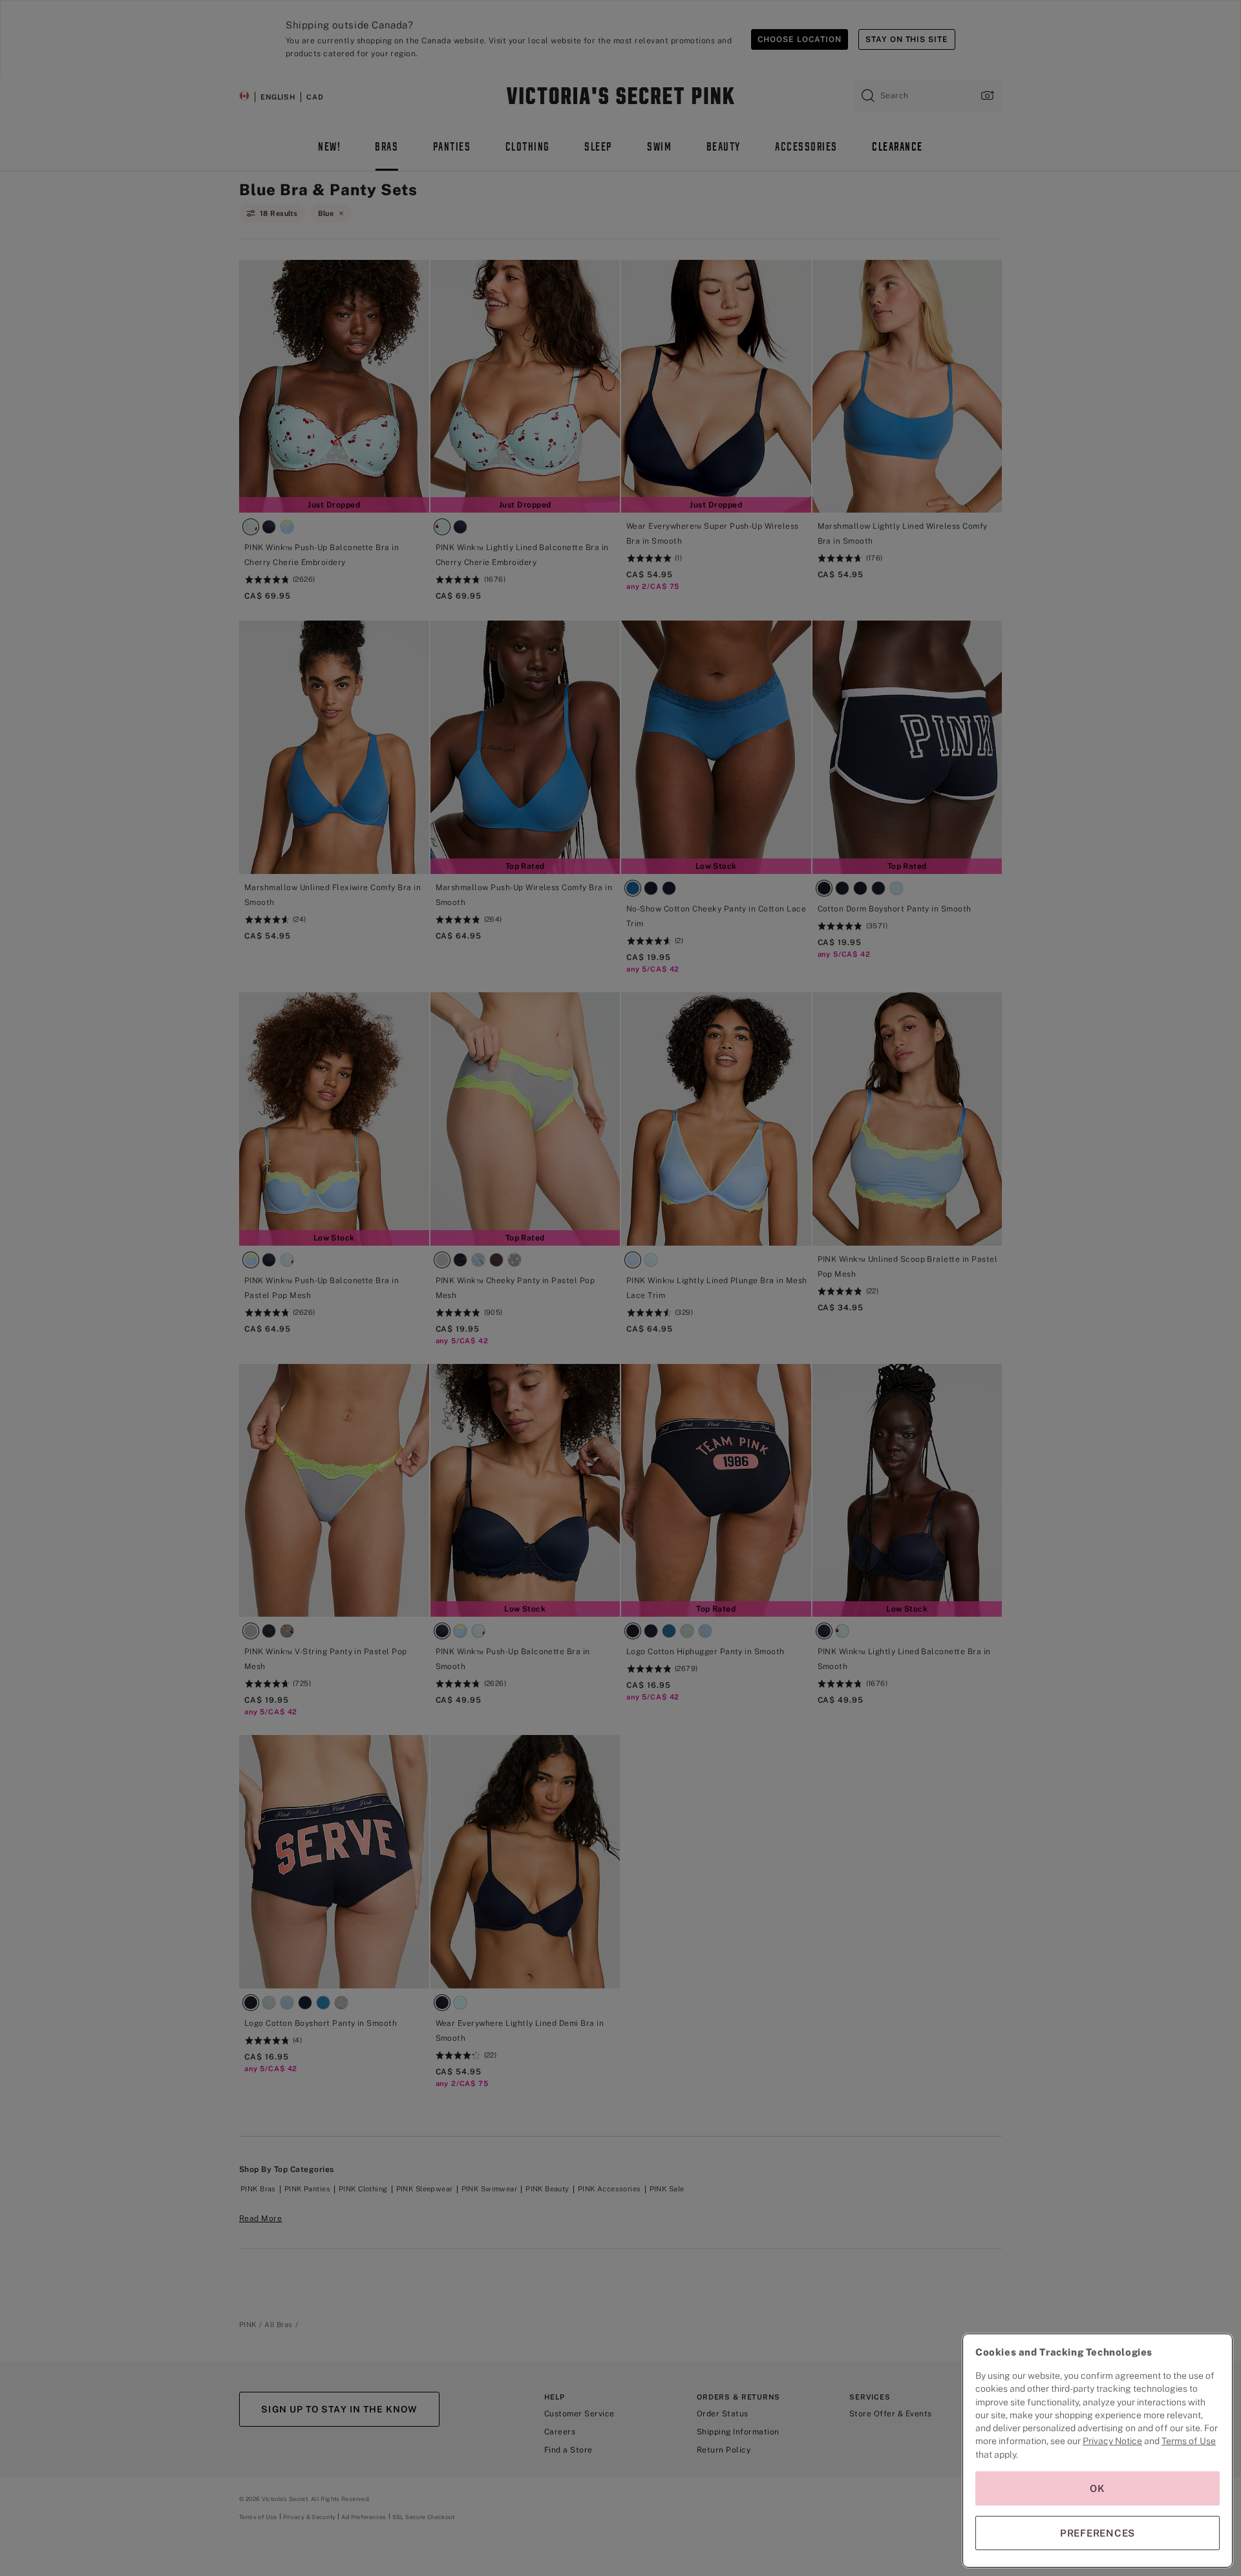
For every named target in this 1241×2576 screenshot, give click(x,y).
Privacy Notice (1112, 2441)
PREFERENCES (1098, 2533)
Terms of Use (1189, 2441)
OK (1098, 2488)
